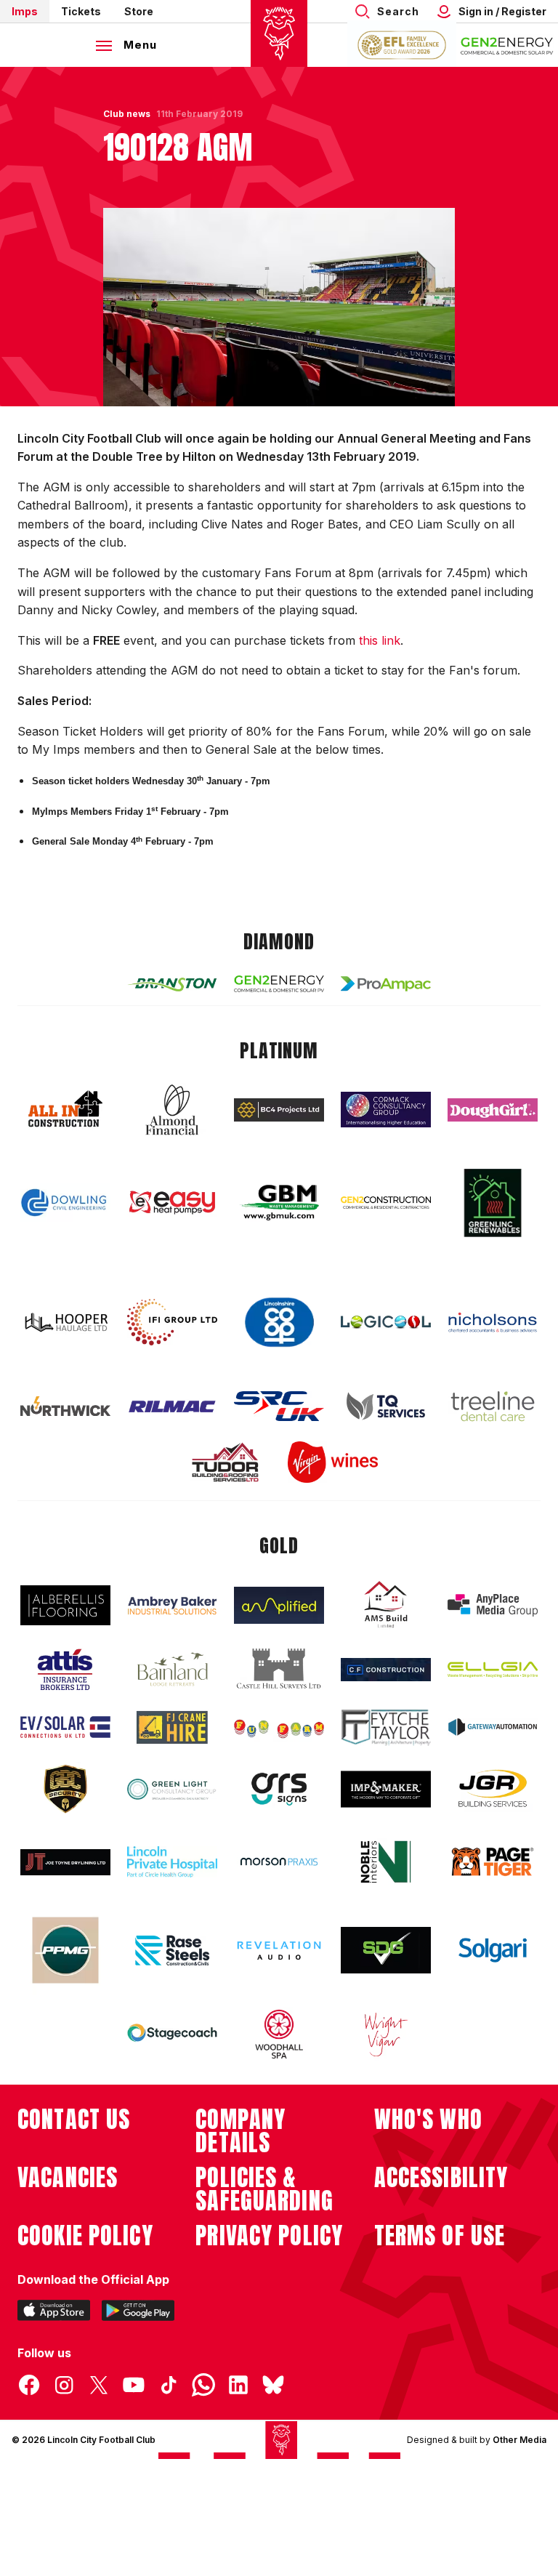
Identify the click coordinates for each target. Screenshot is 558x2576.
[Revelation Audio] (279, 1951)
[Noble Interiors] (386, 1861)
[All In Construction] (65, 1110)
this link (380, 640)
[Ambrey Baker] (172, 1605)
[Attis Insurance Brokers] (65, 1670)
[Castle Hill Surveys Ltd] (279, 1669)
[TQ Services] (386, 1406)
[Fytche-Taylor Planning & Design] (386, 1727)
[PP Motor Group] (65, 1950)
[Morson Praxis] (279, 1861)
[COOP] (279, 1323)
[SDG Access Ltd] (386, 1950)
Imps (25, 11)
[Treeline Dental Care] (493, 1406)
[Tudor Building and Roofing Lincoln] (225, 1462)
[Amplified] (279, 1605)
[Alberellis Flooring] (65, 1605)
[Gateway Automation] (493, 1727)
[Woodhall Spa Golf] (279, 2034)
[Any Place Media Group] (493, 1605)
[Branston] (172, 983)
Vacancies (68, 2178)
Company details (240, 2131)
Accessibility (441, 2178)
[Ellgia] (493, 1670)
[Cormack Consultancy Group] (386, 1110)
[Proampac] (386, 984)
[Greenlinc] (493, 1203)
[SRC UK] (279, 1406)
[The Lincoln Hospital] (172, 1862)
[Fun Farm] (279, 1727)
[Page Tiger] (493, 1862)
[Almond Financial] (172, 1110)
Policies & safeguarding (264, 2189)
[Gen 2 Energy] (279, 984)
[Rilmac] (172, 1406)
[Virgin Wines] (333, 1462)
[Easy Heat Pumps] (172, 1203)
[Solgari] (493, 1950)
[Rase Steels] (172, 1950)
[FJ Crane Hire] (172, 1727)
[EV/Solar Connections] (65, 1727)
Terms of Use (440, 2236)
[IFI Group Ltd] (172, 1322)
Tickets (81, 11)
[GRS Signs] (279, 1789)
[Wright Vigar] (386, 2034)
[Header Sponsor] (507, 45)
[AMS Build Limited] (386, 1605)
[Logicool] (386, 1322)
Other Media (519, 2440)
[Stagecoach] (172, 2034)
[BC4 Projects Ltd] (279, 1110)
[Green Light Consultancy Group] (172, 1789)
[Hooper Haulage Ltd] (65, 1323)
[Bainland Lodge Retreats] (172, 1669)
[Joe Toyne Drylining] (65, 1862)
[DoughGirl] (493, 1110)
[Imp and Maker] (386, 1789)
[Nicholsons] (493, 1322)
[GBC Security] (65, 1789)
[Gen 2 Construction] (386, 1202)
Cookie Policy (85, 2236)
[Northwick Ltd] (65, 1406)
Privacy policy (269, 2236)
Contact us (74, 2120)
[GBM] (279, 1203)
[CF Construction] (386, 1670)
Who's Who (428, 2120)
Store (139, 11)
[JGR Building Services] (493, 1789)
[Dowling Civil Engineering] (65, 1202)
